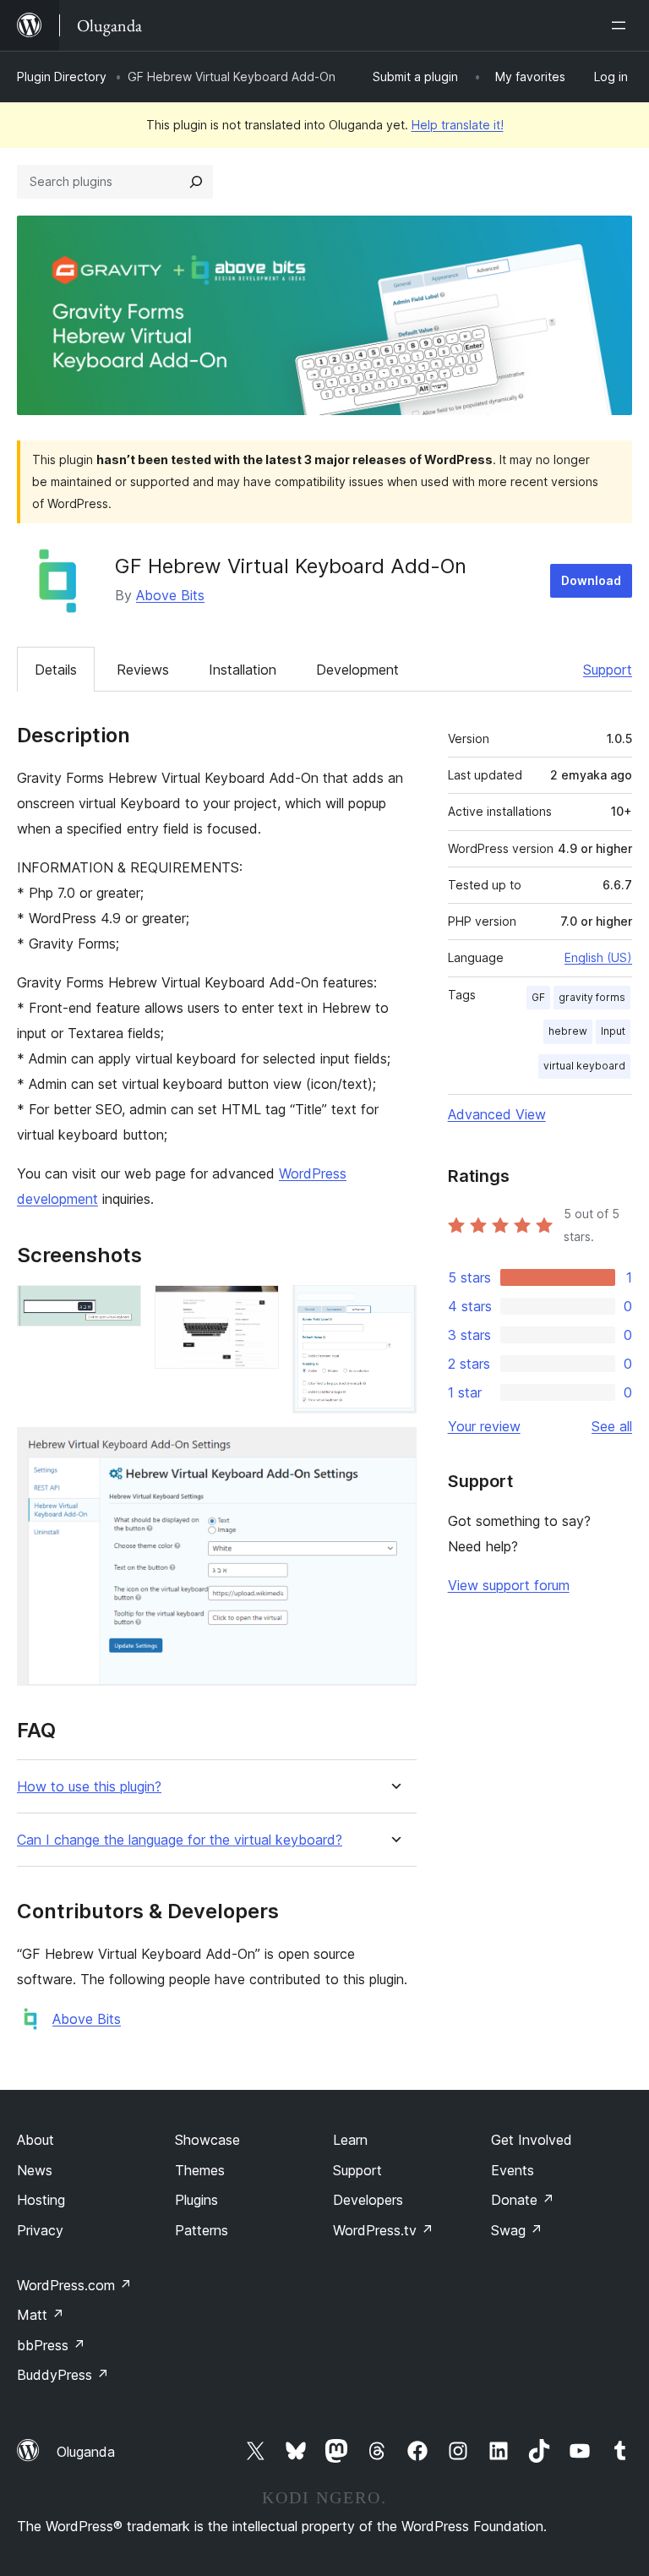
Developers (368, 2200)
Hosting (41, 2200)
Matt (41, 2315)
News (35, 2170)
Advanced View (497, 1114)
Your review (484, 1426)
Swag (517, 2230)
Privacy (40, 2230)
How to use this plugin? (89, 1787)
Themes (200, 2170)
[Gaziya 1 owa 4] (118, 1308)
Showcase (207, 2140)
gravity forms (592, 997)
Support (608, 670)
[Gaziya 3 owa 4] (394, 1308)
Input (613, 1031)
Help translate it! (458, 125)
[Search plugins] (196, 182)
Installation (243, 670)
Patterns (202, 2230)
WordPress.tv (383, 2230)
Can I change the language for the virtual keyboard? (180, 1840)
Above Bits (170, 595)
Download (591, 580)
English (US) (598, 957)
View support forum (509, 1585)
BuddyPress (63, 2375)
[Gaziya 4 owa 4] (394, 1450)
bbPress (51, 2345)
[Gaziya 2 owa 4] (256, 1308)
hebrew (568, 1031)
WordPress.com (74, 2285)
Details (56, 670)
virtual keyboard (584, 1066)
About (35, 2140)
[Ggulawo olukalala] (622, 25)
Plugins (196, 2200)
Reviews (143, 670)
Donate (523, 2200)
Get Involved (532, 2140)
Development (357, 670)
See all (612, 1426)
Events (513, 2170)
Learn (350, 2140)
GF (538, 997)
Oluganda (86, 2452)
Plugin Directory (62, 77)
